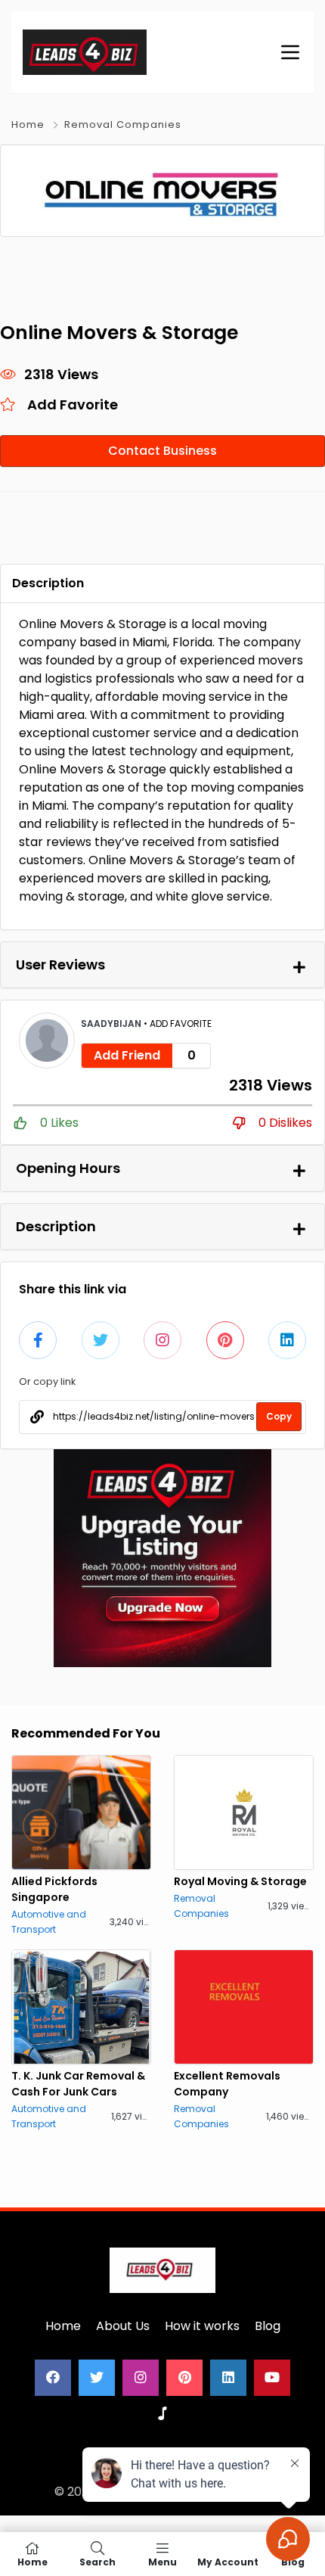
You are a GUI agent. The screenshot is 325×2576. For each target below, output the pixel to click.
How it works (202, 2326)
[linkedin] (228, 2378)
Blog (268, 2326)
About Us (123, 2326)
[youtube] (272, 2378)
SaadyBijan (112, 1024)
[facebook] (53, 2378)
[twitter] (97, 2378)
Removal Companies (123, 124)
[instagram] (141, 2378)
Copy (279, 1416)
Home (28, 124)
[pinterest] (184, 2378)
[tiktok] (162, 2414)
